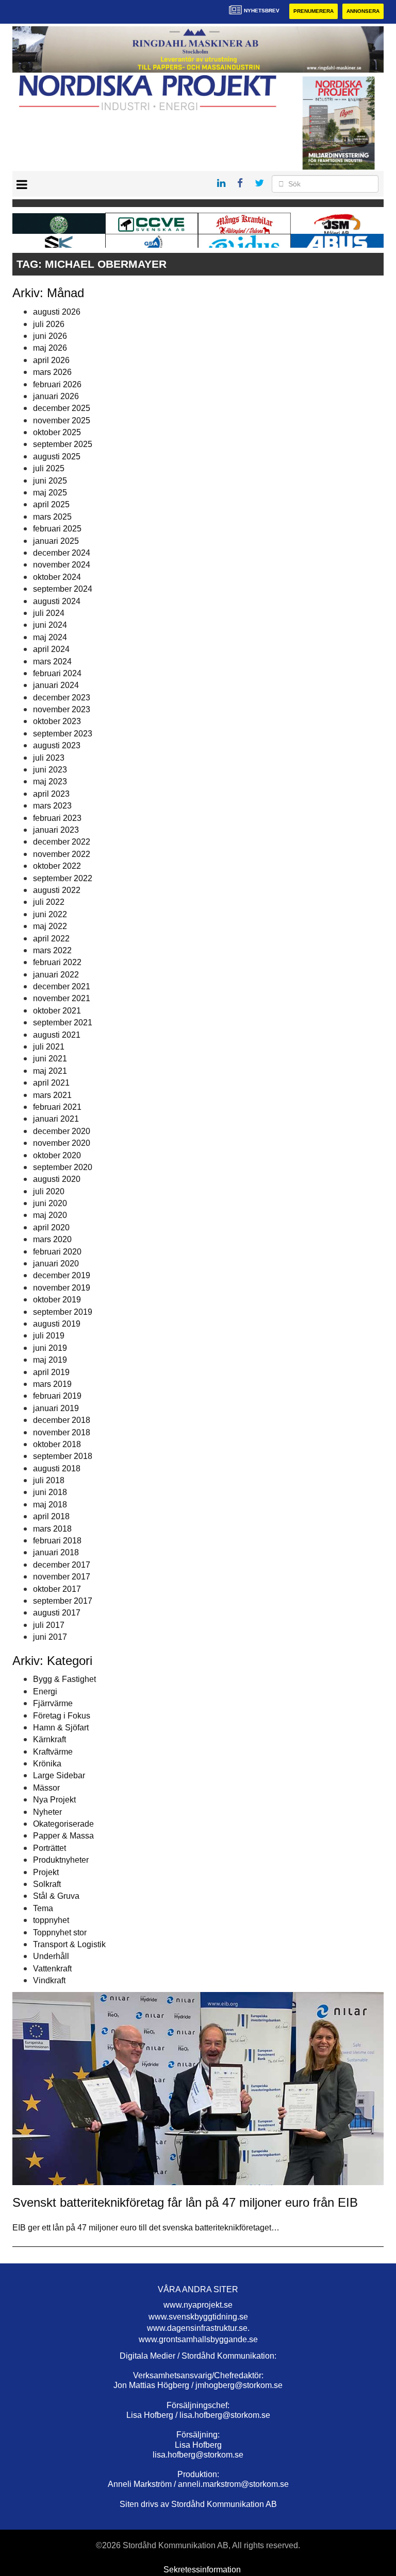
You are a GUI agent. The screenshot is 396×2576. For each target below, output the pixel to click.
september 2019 (63, 1312)
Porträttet (49, 1848)
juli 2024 (49, 613)
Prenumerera (313, 11)
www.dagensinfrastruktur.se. (198, 2328)
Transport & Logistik (69, 1944)
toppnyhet (51, 1920)
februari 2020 (57, 1252)
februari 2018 (57, 1541)
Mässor (46, 1788)
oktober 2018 (57, 1444)
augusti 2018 (57, 1469)
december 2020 (62, 1131)
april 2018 (51, 1516)
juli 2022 (49, 902)
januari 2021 (56, 1119)
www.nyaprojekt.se (198, 2305)
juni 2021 (50, 1059)
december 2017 (62, 1565)
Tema (43, 1908)
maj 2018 (50, 1505)
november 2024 (62, 565)
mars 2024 (52, 662)
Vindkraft (49, 1980)
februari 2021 (57, 1107)
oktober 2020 (57, 1155)
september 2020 (63, 1167)
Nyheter (47, 1812)
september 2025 (63, 444)
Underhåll (51, 1956)
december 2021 (62, 986)
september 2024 (63, 589)
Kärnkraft (49, 1739)
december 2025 (62, 408)
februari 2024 (57, 673)
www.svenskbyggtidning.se (198, 2317)
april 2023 (51, 794)
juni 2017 (50, 1637)
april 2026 (51, 360)
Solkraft (47, 1884)
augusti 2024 (57, 601)
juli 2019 (49, 1336)
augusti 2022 (57, 890)
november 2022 (62, 854)
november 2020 (62, 1143)
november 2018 (62, 1432)
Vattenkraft (52, 1969)
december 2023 (62, 698)
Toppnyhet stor (60, 1933)
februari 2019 (57, 1396)
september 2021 (63, 1023)
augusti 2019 (57, 1324)
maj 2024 (50, 637)
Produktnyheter (61, 1860)
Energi (45, 1691)
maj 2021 (50, 1071)
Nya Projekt (54, 1800)
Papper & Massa (63, 1836)
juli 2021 (49, 1047)
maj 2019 (50, 1360)
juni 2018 (50, 1492)
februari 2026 (57, 384)
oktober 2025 (57, 432)
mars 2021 (52, 1095)
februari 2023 (57, 818)
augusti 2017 (57, 1613)
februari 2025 (57, 529)
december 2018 (62, 1420)
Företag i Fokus (62, 1716)
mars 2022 (52, 950)
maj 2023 (50, 782)
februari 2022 (57, 962)
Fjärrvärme (53, 1703)
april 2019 (51, 1372)
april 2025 (51, 504)
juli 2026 (49, 324)
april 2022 (51, 939)
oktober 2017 (57, 1589)
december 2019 (62, 1275)
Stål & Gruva (56, 1896)
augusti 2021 (57, 1035)
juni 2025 (50, 481)
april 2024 (51, 649)
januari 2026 (56, 396)
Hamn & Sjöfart (61, 1728)
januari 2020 (56, 1264)
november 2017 (62, 1577)
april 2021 (51, 1083)
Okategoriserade (63, 1824)
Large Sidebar (59, 1775)
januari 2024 (56, 685)
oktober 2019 (57, 1300)
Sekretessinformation (202, 2570)
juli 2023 (49, 758)
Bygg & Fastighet (64, 1679)
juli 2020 (49, 1191)
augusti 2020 (57, 1179)
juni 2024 (50, 625)
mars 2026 (52, 372)
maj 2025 (50, 493)
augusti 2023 (57, 745)
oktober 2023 (57, 721)
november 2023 (62, 709)
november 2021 (62, 998)
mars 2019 (52, 1384)
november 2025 (62, 420)
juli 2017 (49, 1625)
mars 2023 (52, 806)
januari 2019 (56, 1408)
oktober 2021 (57, 1011)
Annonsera (363, 11)
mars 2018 (52, 1529)
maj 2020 (50, 1215)
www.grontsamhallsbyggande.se (198, 2339)
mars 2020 (52, 1239)
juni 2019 (50, 1348)
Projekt (46, 1872)
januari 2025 (56, 541)
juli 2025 (49, 468)
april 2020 (51, 1227)
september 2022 (63, 878)
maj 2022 (50, 926)
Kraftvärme (53, 1752)
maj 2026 (50, 348)
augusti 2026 (57, 312)
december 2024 (62, 553)
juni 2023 (50, 770)
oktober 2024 (57, 577)
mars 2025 (52, 517)
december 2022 (62, 842)
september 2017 (63, 1601)
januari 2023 (56, 830)
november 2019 (62, 1288)
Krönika (47, 1764)
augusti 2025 (57, 457)
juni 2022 (50, 914)
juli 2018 (49, 1480)
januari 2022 (56, 975)
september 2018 (63, 1456)
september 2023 (63, 734)
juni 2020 (50, 1203)
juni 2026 (50, 336)
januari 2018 (56, 1552)
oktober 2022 (57, 866)
